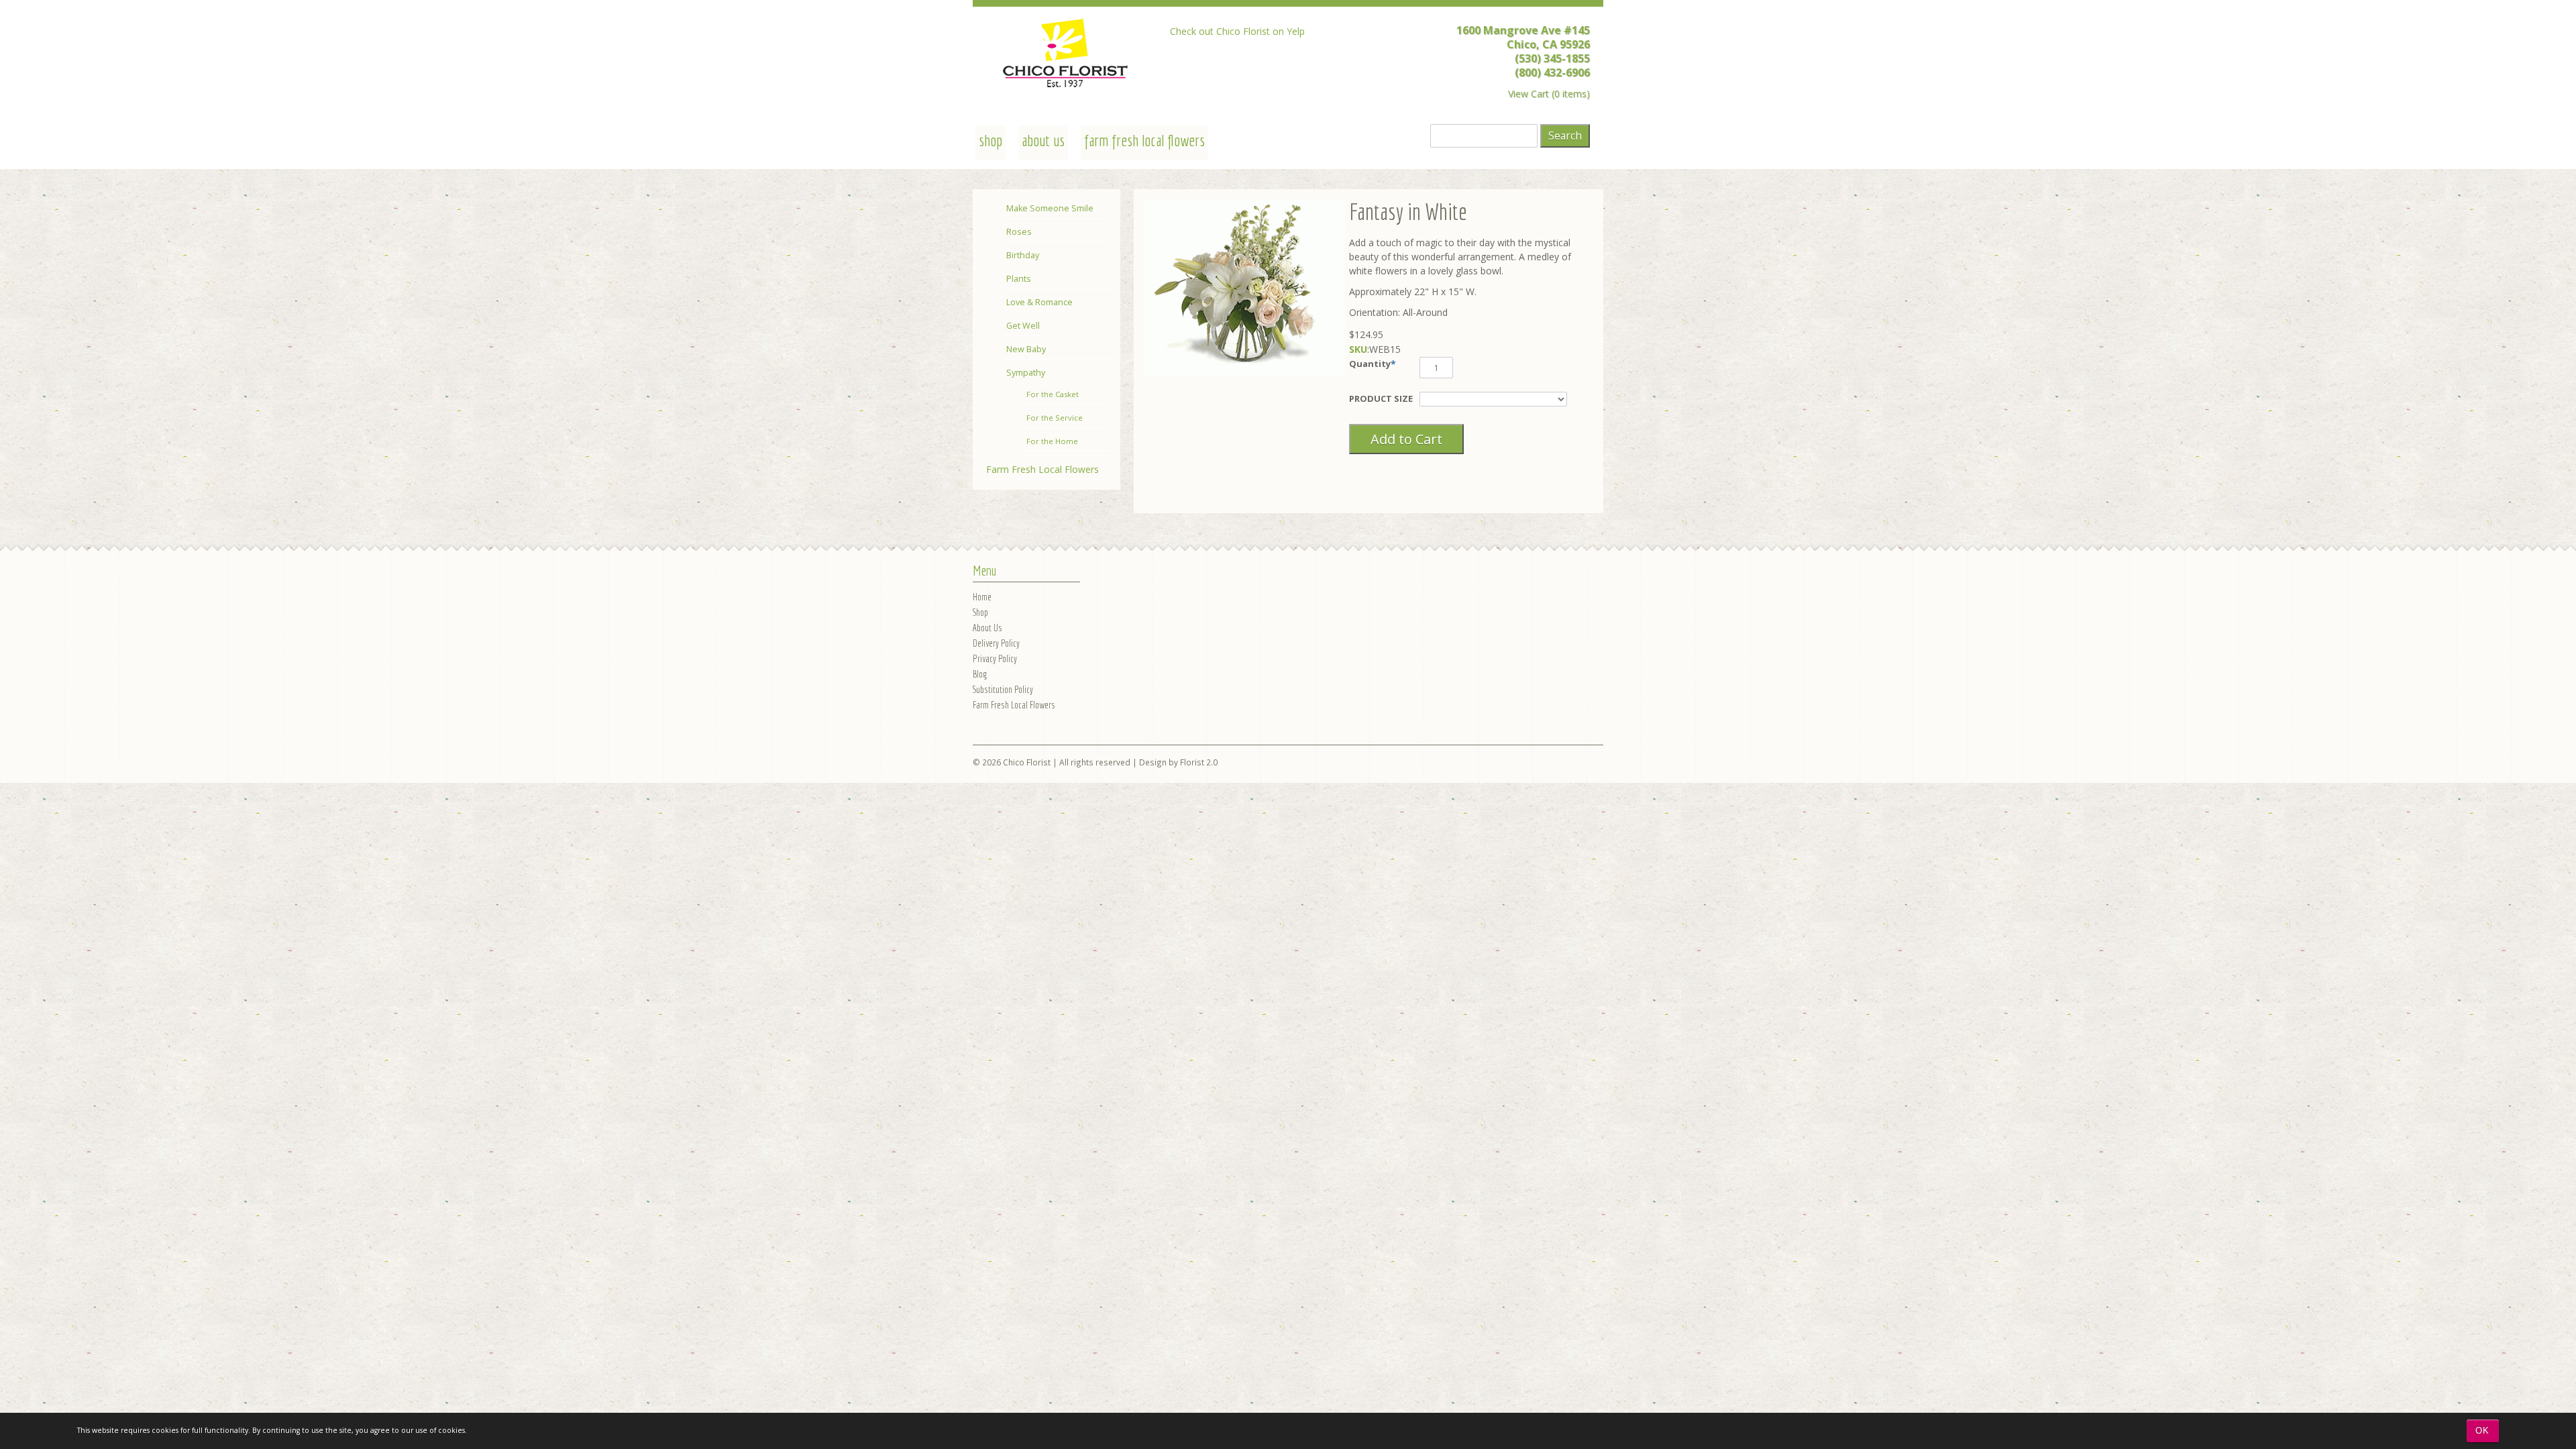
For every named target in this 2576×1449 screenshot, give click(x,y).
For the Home (1052, 441)
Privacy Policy (995, 658)
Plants (1019, 279)
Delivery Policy (996, 643)
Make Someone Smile (1050, 208)
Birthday (1023, 255)
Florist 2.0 (1199, 762)
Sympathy (1026, 373)
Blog (980, 674)
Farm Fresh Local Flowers (1144, 140)
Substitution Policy (1003, 689)
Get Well (1023, 326)
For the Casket (1053, 394)
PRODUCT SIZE (1381, 398)
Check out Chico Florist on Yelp (1237, 31)
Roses (1019, 232)
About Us (1043, 140)
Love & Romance (1039, 302)
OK (2482, 1431)
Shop (980, 612)
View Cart (1528, 94)
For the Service (1055, 418)
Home (982, 597)
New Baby (1026, 349)
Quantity (1370, 364)
